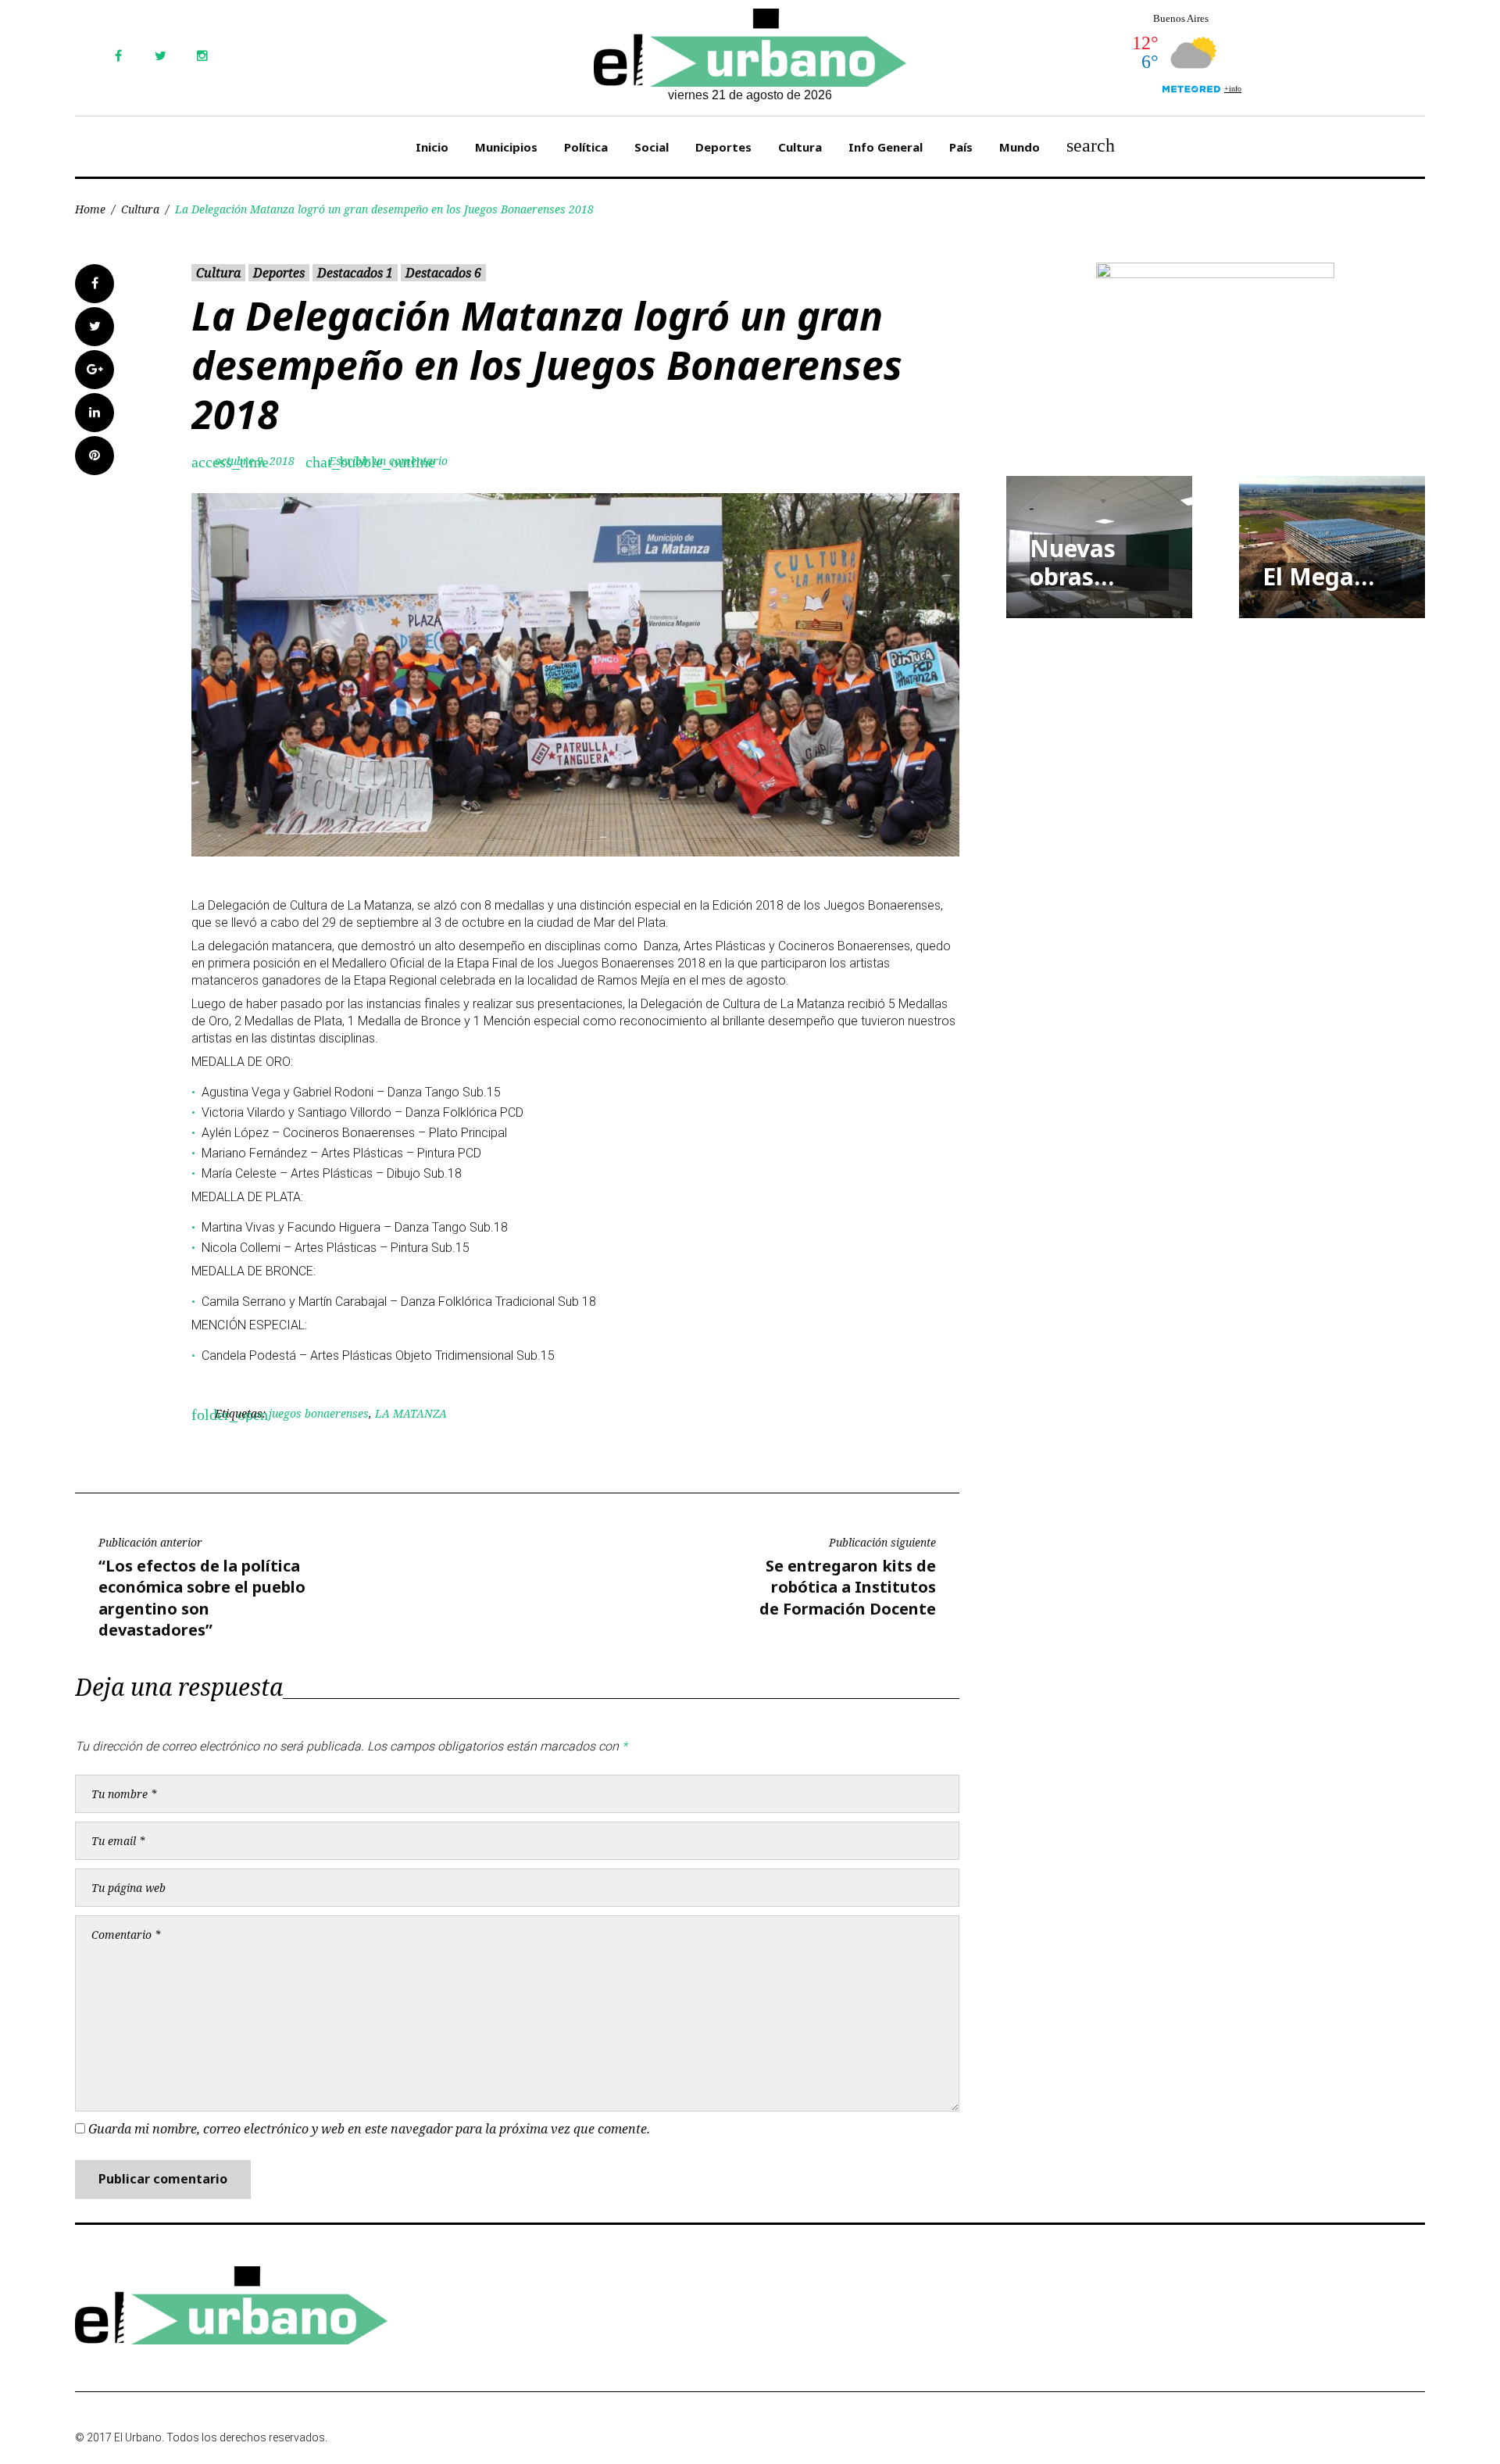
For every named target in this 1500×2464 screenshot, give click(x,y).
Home (90, 209)
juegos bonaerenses (319, 1413)
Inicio (432, 147)
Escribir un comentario (388, 461)
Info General (886, 147)
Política (586, 147)
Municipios (506, 147)
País (961, 147)
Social (652, 147)
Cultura (800, 147)
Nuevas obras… (1073, 562)
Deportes (723, 147)
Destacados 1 (355, 273)
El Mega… (1318, 576)
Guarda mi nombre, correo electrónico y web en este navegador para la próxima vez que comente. (369, 2129)
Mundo (1020, 147)
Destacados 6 (443, 273)
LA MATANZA (411, 1413)
